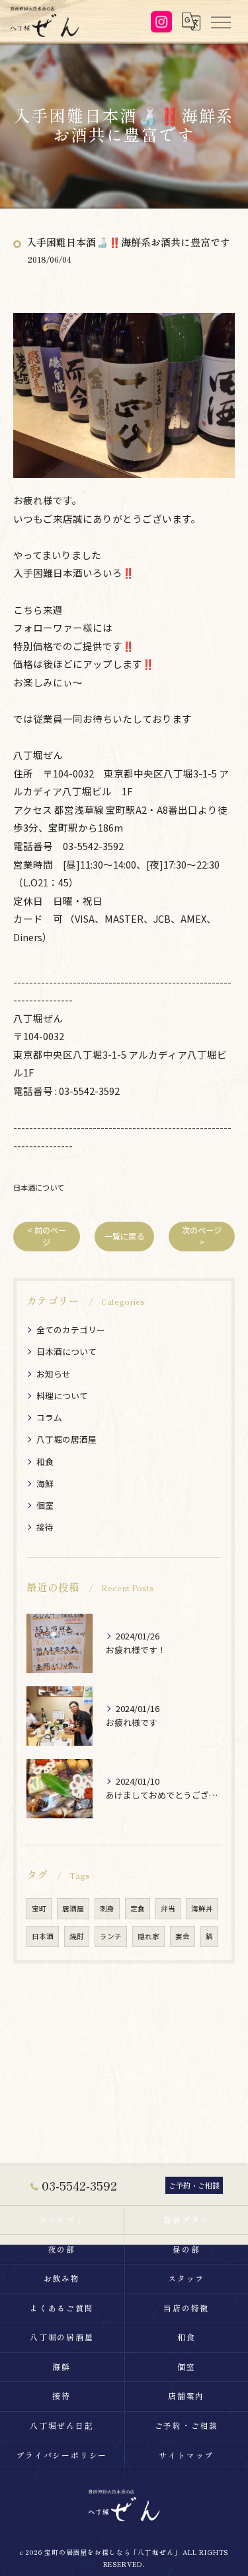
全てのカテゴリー (71, 1330)
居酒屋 (73, 1908)
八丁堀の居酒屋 (66, 1439)
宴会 (183, 1936)
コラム (49, 1417)
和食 (45, 1462)
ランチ (111, 1936)
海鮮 (45, 1483)
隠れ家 (148, 1936)
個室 (45, 1505)
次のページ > (202, 1236)
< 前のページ (47, 1236)
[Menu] (220, 21)
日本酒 (43, 1936)
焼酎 (77, 1936)
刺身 (107, 1908)
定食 (138, 1908)
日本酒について (39, 1187)
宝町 (39, 1908)
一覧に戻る (124, 1236)
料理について (62, 1396)
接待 (45, 1527)
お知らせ (54, 1374)
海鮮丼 (202, 1908)
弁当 (168, 1908)
